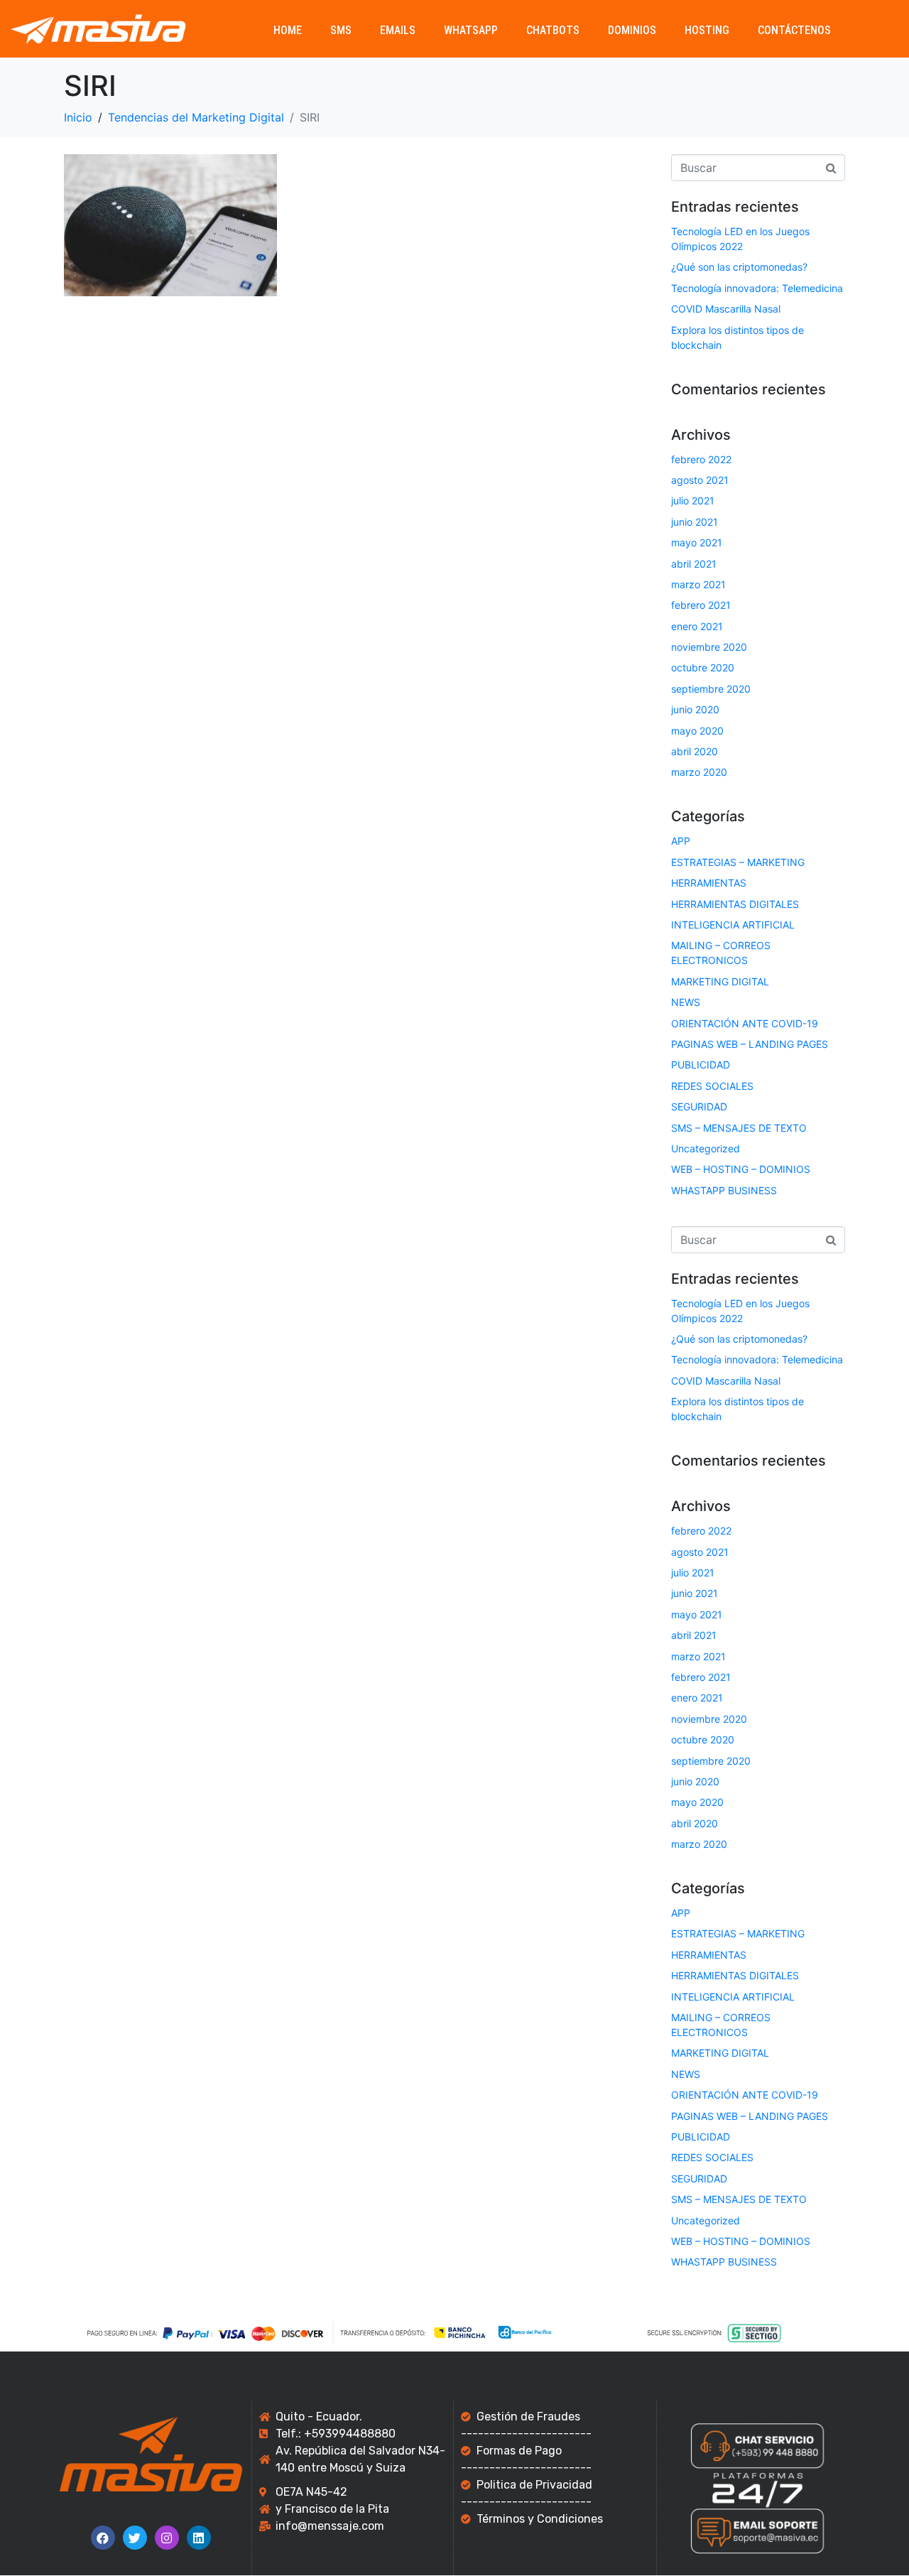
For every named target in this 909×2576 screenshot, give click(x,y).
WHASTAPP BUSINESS (724, 1190)
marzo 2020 (699, 772)
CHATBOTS (553, 30)
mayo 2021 (697, 542)
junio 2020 (695, 709)
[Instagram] (167, 2538)
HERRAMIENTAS (709, 883)
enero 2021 (697, 626)
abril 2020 (695, 751)
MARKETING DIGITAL (720, 981)
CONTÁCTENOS (794, 30)
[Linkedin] (199, 2538)
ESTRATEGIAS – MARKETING (738, 862)
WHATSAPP (471, 30)
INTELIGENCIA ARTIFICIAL (733, 925)
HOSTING (707, 30)
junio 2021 (695, 522)
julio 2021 (693, 500)
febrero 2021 (701, 605)
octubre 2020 (703, 667)
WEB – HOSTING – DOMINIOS (741, 1169)
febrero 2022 (701, 459)
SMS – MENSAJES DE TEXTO (739, 1128)
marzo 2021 (698, 584)
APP (681, 841)
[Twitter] (135, 2538)
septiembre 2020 (711, 689)
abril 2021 (694, 564)
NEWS (686, 1002)
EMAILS (398, 30)
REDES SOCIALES (712, 1086)
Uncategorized (706, 1148)
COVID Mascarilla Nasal (726, 309)
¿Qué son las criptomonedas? (739, 267)
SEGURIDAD (699, 1106)
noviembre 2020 (709, 647)
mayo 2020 (697, 731)
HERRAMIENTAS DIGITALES (735, 904)
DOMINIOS (632, 30)
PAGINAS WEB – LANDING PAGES (750, 1044)
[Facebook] (103, 2538)
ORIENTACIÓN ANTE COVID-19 (745, 1023)
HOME (288, 30)
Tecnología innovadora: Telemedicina (757, 288)
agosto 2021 (700, 480)
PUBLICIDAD (701, 1065)
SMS (341, 30)
